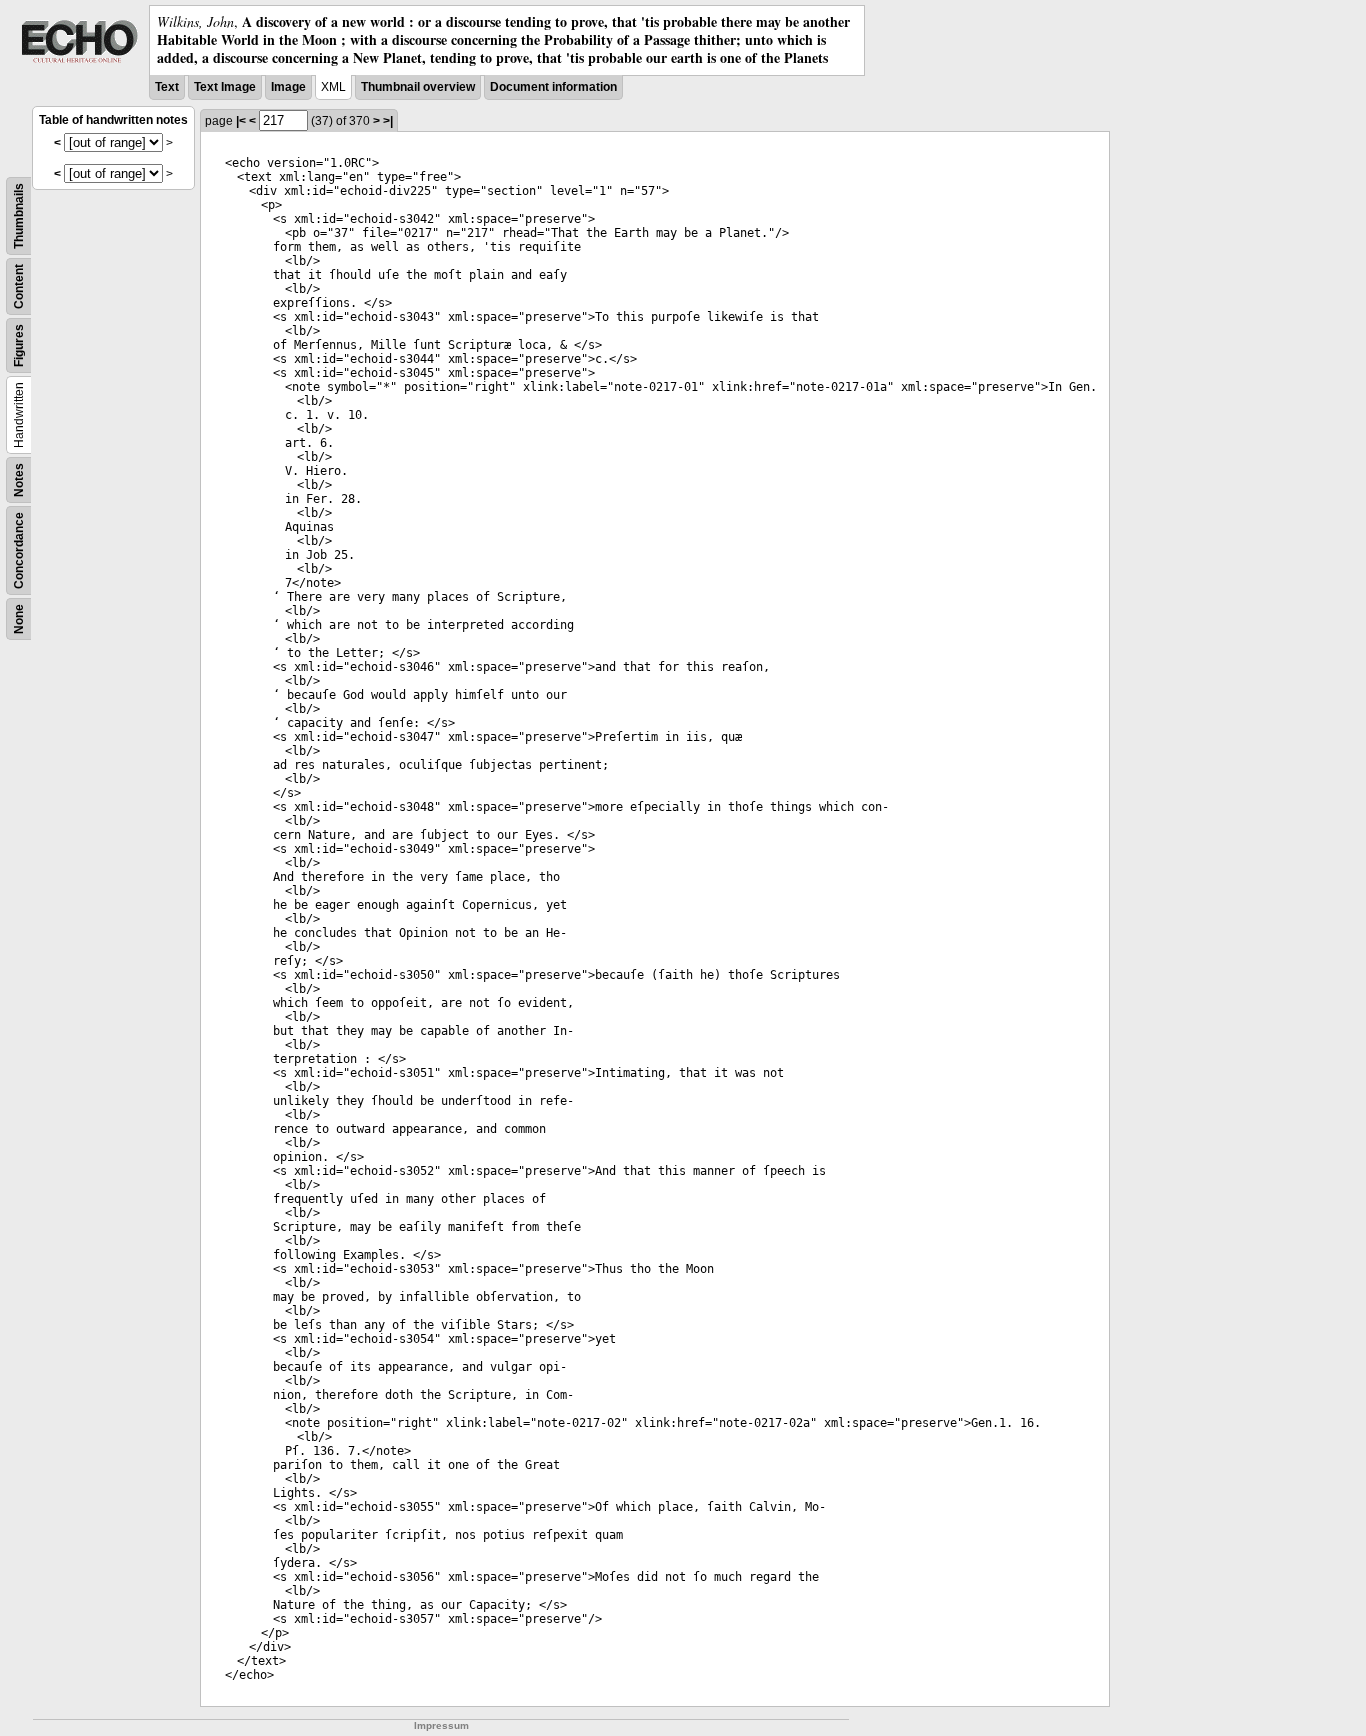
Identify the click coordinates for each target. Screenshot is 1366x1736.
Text (167, 87)
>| (388, 121)
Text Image (225, 87)
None (19, 619)
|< (241, 121)
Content (19, 286)
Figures (19, 345)
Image (288, 87)
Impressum (441, 1725)
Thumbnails (19, 216)
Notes (19, 480)
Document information (553, 87)
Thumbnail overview (418, 87)
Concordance (19, 550)
